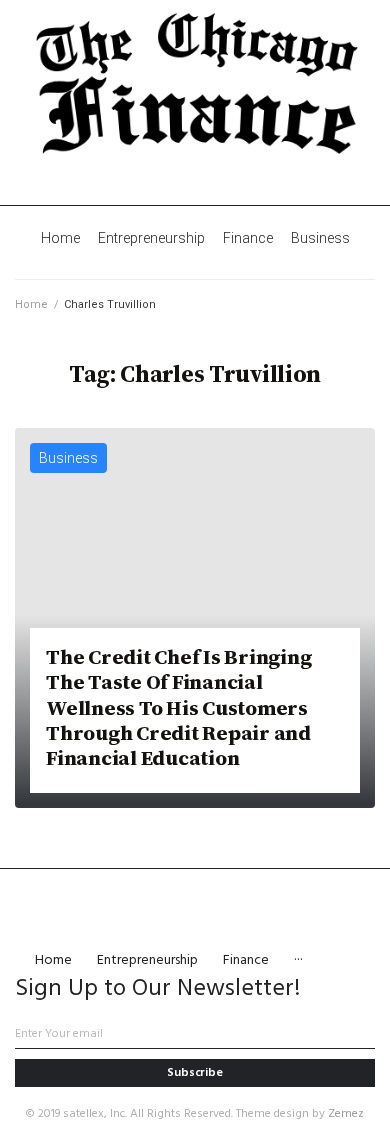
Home (31, 304)
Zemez (346, 1114)
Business (68, 458)
